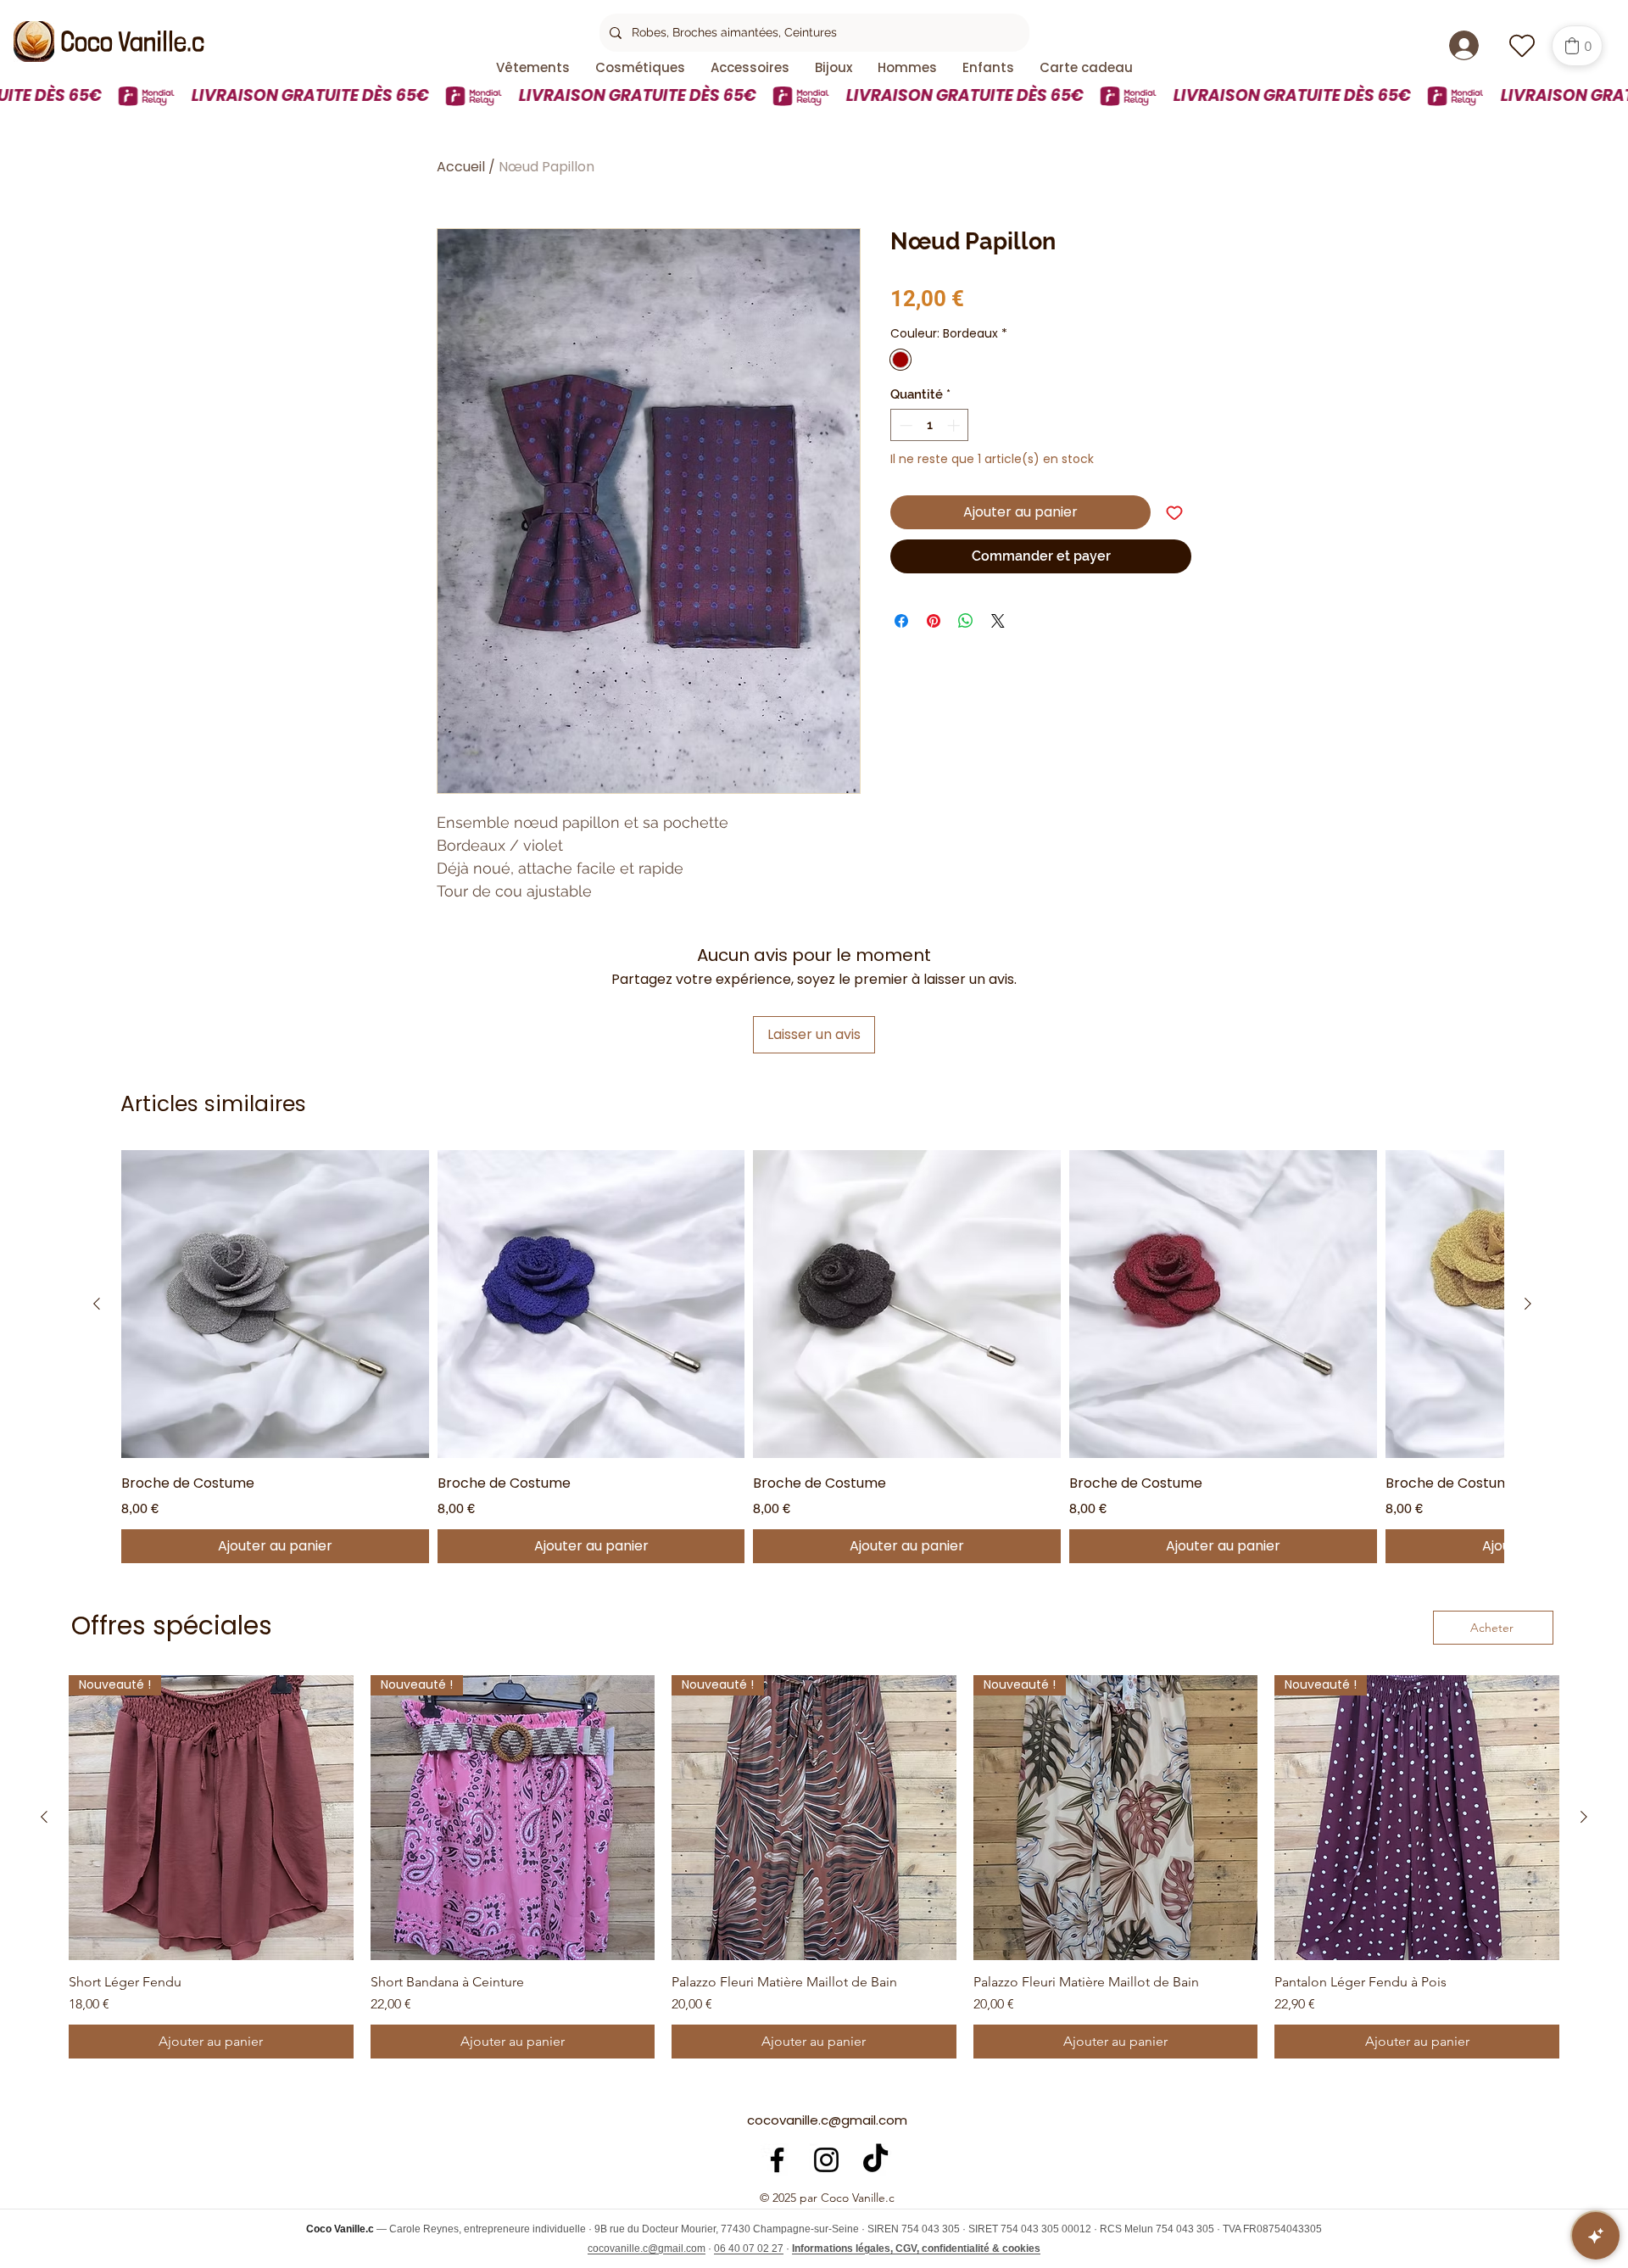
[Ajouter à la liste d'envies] (1174, 512)
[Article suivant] (1528, 1304)
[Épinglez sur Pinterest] (934, 621)
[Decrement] (904, 425)
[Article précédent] (97, 1304)
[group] (812, 1357)
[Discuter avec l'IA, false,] (1596, 2236)
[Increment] (955, 425)
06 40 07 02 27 (749, 2248)
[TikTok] (875, 2160)
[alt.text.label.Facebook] (777, 2160)
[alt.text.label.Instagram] (826, 2160)
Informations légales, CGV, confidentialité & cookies (916, 2248)
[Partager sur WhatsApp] (966, 621)
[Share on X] (998, 621)
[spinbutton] (930, 425)
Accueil (461, 167)
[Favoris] (1522, 45)
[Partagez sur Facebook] (901, 621)
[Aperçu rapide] (275, 1304)
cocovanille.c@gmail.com (827, 2120)
